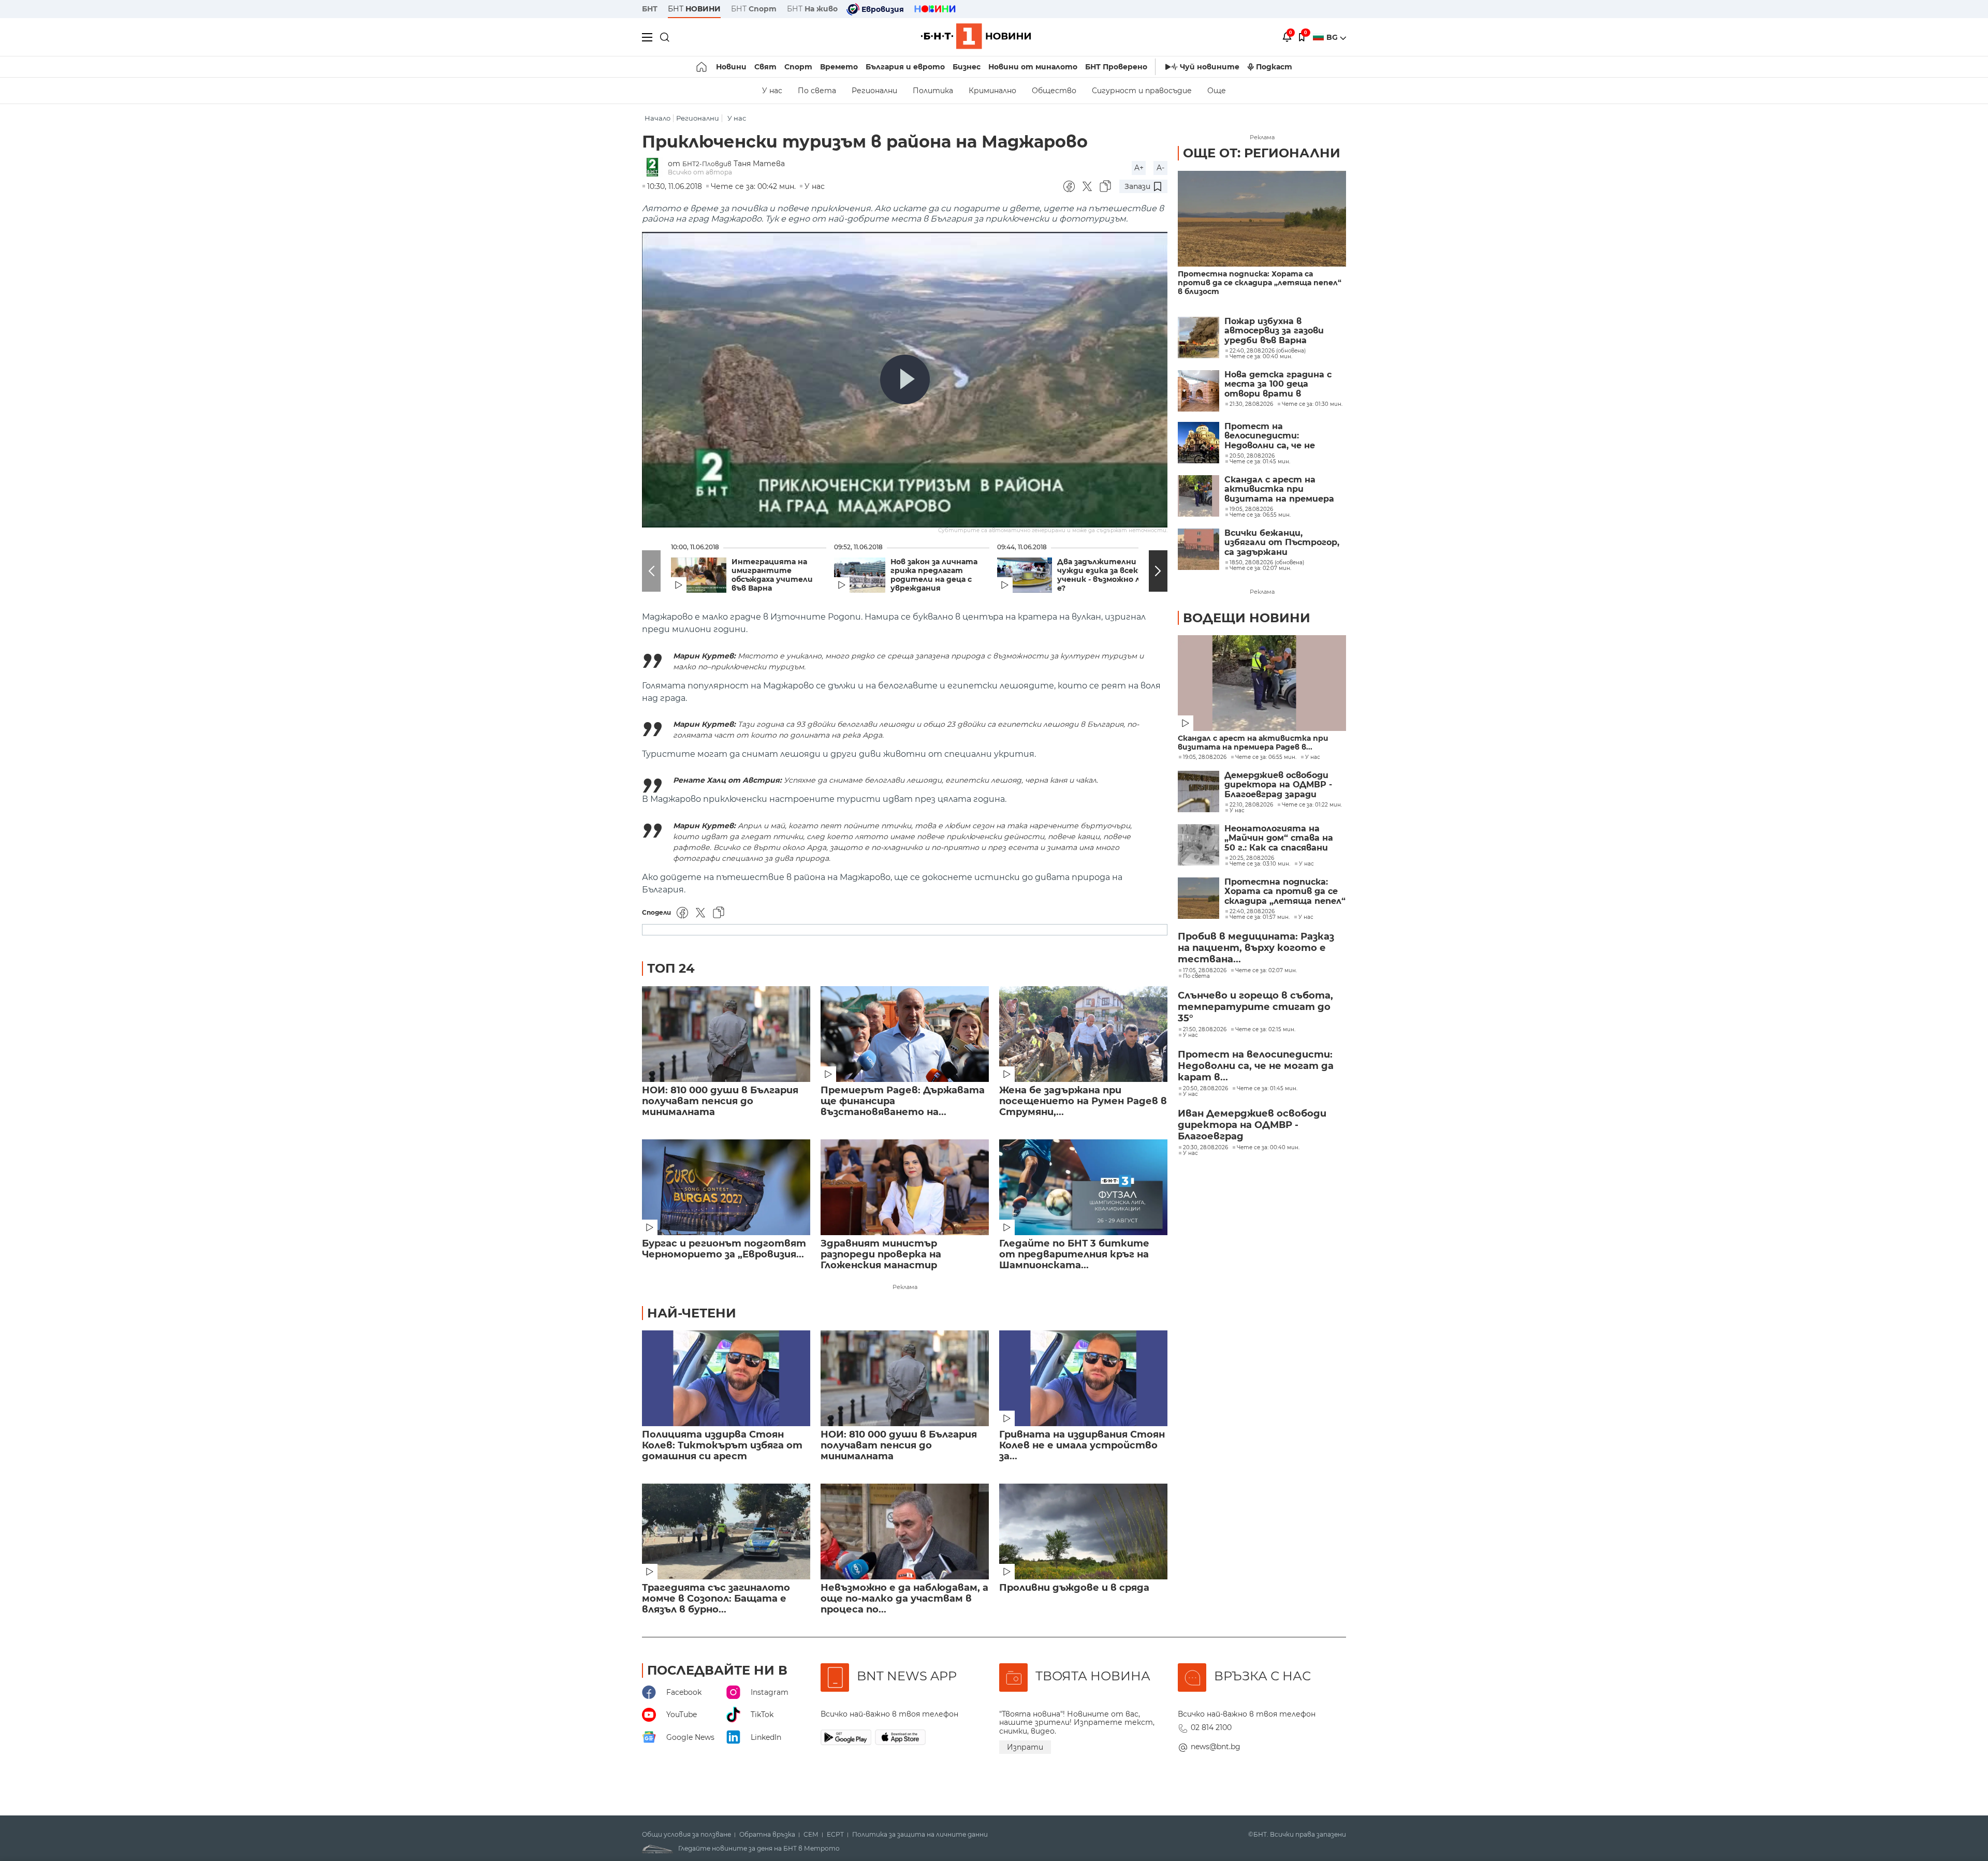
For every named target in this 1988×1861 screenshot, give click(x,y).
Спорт (798, 67)
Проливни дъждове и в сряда (1074, 1588)
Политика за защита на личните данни (920, 1835)
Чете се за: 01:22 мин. (1312, 805)
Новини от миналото (1033, 67)
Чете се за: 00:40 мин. (1268, 1148)
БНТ (650, 9)
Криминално (992, 91)
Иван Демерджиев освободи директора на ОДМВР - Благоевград (1252, 1125)
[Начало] (702, 67)
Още (1217, 91)
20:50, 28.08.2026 (1205, 1089)
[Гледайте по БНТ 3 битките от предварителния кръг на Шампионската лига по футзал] (1083, 1187)
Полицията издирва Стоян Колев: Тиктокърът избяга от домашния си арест (722, 1446)
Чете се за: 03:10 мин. (1260, 864)
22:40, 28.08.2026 (1252, 912)
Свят (765, 67)
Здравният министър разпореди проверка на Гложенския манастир (881, 1255)
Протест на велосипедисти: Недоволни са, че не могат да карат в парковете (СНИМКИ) (1275, 436)
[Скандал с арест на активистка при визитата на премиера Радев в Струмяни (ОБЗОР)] (1198, 496)
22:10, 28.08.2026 (1251, 805)
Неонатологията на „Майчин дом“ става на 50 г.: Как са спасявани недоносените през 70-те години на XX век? (1285, 838)
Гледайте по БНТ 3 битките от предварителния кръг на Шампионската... (1074, 1255)
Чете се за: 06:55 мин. (1266, 757)
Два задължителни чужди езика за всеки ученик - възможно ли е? (1101, 575)
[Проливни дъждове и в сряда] (1083, 1532)
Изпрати (1025, 1747)
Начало (657, 118)
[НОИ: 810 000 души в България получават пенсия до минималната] (726, 1034)
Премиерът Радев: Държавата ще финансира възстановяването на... (903, 1101)
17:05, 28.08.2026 (1205, 971)
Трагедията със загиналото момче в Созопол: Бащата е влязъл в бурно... (716, 1599)
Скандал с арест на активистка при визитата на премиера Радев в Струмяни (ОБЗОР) (1279, 489)
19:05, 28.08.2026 (1205, 757)
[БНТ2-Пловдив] (655, 168)
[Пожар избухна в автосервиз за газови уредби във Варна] (1198, 338)
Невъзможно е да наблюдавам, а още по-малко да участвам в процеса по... (904, 1599)
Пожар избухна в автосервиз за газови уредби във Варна (1274, 331)
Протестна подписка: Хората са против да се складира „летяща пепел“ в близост (1260, 283)
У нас (772, 91)
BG (1333, 37)
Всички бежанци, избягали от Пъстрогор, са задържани (1282, 543)
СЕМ (811, 1835)
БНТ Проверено (1116, 67)
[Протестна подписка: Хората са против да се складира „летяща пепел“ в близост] (1262, 219)
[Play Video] (905, 379)
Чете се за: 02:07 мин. (1266, 971)
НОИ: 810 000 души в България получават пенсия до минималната (720, 1101)
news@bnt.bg (1216, 1747)
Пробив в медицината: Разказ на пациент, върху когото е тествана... (1256, 948)
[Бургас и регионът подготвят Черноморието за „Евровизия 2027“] (726, 1187)
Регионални (874, 91)
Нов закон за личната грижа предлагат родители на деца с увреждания (934, 575)
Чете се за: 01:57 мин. (1260, 917)
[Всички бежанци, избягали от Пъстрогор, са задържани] (1198, 549)
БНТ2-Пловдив (707, 164)
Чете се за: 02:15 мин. (1265, 1030)
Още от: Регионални (1262, 153)
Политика (933, 91)
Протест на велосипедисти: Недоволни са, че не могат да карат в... (1256, 1066)
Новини (731, 67)
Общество (1054, 91)
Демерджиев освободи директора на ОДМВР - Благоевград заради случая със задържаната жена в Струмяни (1282, 785)
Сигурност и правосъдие (1142, 91)
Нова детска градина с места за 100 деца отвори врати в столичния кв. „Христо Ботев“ (1279, 384)
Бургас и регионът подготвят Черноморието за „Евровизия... (724, 1249)
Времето (839, 67)
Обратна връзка (767, 1835)
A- (1160, 168)
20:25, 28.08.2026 (1252, 858)
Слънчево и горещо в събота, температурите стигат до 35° (1255, 1007)
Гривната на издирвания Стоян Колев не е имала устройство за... (1082, 1446)
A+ (1139, 168)
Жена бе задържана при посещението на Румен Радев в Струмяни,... (1083, 1101)
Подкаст (1274, 67)
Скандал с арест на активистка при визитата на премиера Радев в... (1253, 743)
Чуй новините (1210, 67)
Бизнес (967, 67)
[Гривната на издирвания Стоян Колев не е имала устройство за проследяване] (1083, 1378)
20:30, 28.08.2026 (1205, 1148)
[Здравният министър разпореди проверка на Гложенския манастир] (905, 1187)
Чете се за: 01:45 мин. (1267, 1089)
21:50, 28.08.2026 (1205, 1030)
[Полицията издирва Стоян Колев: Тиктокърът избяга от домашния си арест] (726, 1378)
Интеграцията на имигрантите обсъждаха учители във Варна (772, 575)
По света (817, 91)
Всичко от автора (700, 172)
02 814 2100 (1211, 1727)
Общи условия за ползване (686, 1835)
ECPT (835, 1835)
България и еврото (905, 67)
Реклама (905, 1287)
